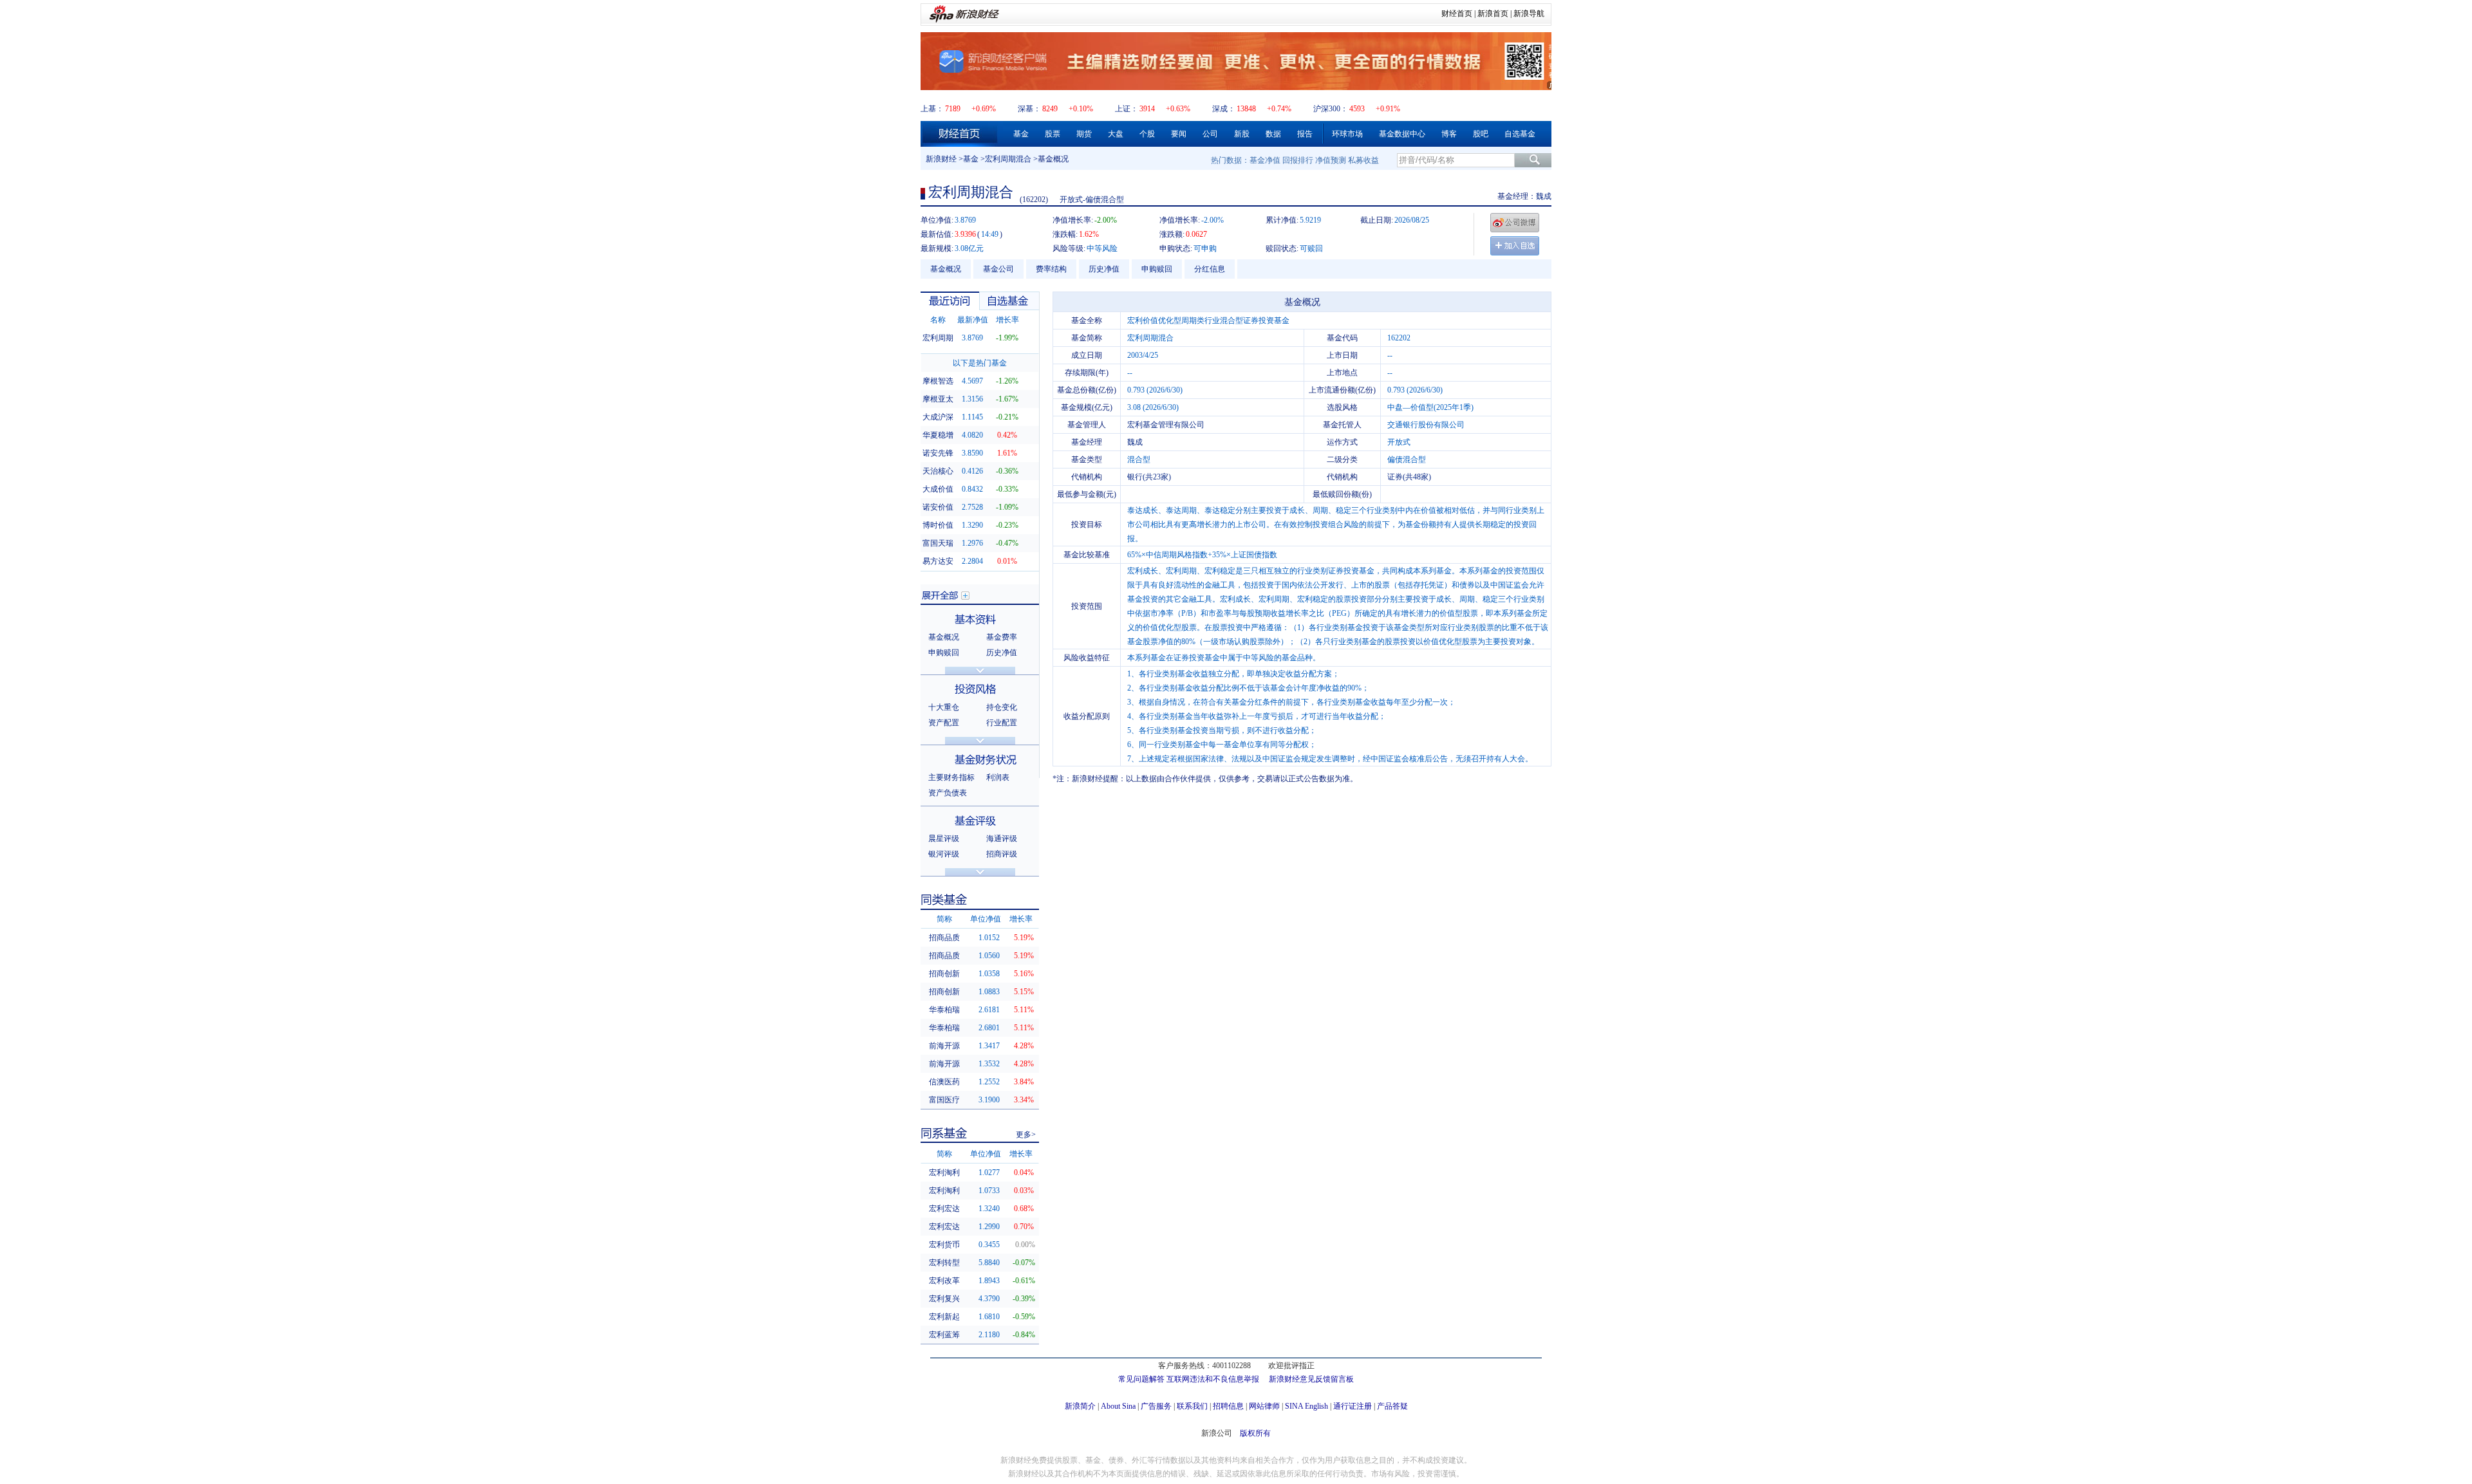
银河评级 (944, 854)
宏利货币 (944, 1245)
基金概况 (946, 269)
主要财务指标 (951, 777)
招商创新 (944, 974)
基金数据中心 (1402, 134)
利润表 (998, 777)
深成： (1224, 109)
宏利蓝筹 (944, 1335)
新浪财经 (941, 159)
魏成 (1544, 196)
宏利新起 (944, 1317)
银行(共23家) (1149, 477)
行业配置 (1002, 723)
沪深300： (1331, 109)
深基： (1029, 109)
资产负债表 (948, 793)
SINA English (1306, 1406)
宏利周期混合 (1008, 159)
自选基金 (1520, 134)
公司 (1210, 134)
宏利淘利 (944, 1173)
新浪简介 (1080, 1406)
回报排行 (1298, 160)
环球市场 (1347, 134)
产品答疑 (1392, 1406)
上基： (932, 109)
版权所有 (1255, 1433)
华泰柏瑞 (944, 1010)
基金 (1021, 134)
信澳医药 (944, 1082)
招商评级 (1002, 854)
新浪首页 (1493, 14)
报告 (1305, 134)
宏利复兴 (944, 1299)
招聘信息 (1228, 1406)
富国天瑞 (938, 543)
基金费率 (1002, 637)
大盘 (1116, 134)
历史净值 (1104, 269)
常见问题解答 (1141, 1379)
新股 (1242, 134)
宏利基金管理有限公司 (1166, 425)
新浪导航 (1529, 14)
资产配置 (944, 723)
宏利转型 (944, 1263)
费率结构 (1051, 269)
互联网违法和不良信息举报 (1213, 1379)
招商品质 (944, 938)
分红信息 (1210, 269)
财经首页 (1457, 14)
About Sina (1118, 1406)
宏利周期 (938, 338)
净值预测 (1331, 160)
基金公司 (998, 269)
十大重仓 (944, 707)
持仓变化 (1002, 707)
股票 (1053, 134)
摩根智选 (938, 381)
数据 (1273, 134)
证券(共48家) (1409, 477)
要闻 (1179, 134)
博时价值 (938, 525)
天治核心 (938, 471)
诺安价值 (938, 507)
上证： (1127, 109)
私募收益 (1363, 160)
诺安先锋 (938, 453)
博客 (1449, 134)
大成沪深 (938, 417)
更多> (1026, 1135)
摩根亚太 (938, 399)
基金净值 (1265, 160)
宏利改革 (944, 1281)
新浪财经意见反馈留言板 (1311, 1379)
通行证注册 (1353, 1406)
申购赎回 (1157, 269)
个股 (1147, 134)
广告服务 (1156, 1406)
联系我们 (1192, 1406)
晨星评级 (944, 839)
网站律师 (1264, 1406)
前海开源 (944, 1046)
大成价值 (938, 489)
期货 (1084, 134)
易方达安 (938, 561)
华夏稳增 (938, 435)
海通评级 (1002, 839)
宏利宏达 (944, 1209)
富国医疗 (944, 1100)
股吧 (1481, 134)
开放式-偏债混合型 (1092, 199)
